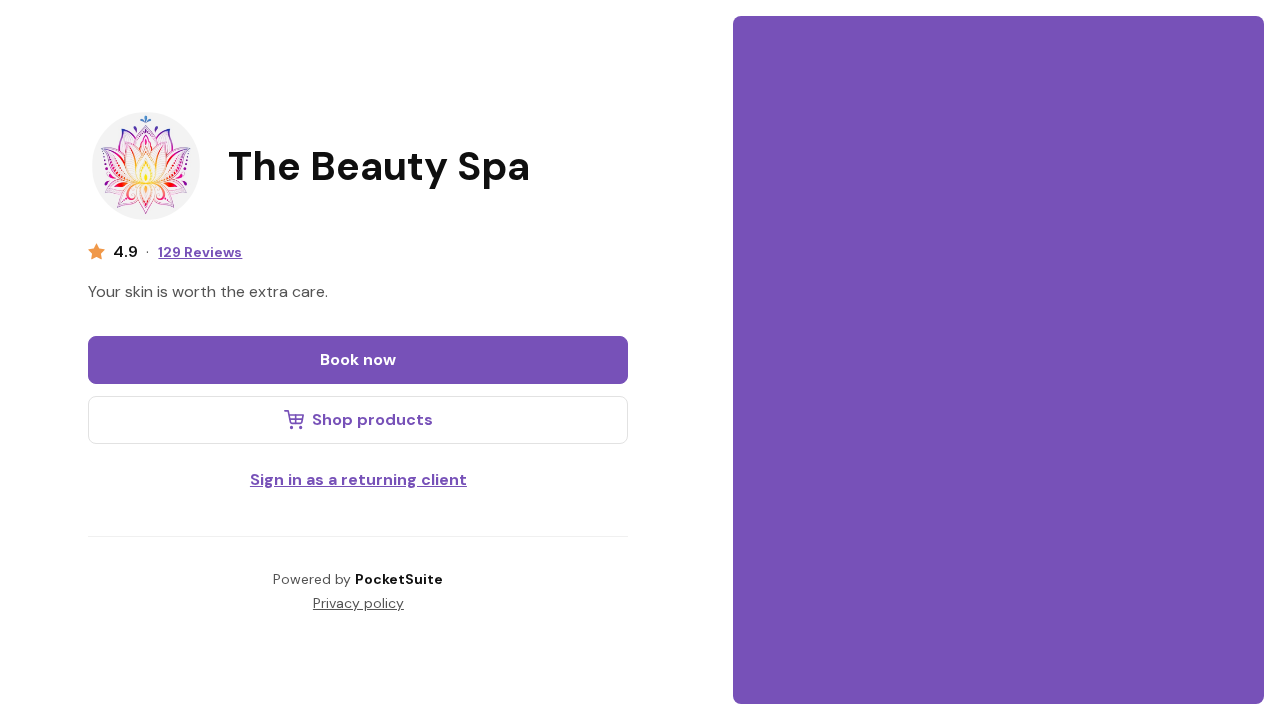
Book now (358, 359)
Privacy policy (358, 603)
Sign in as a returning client (358, 479)
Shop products (372, 419)
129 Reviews (200, 252)
